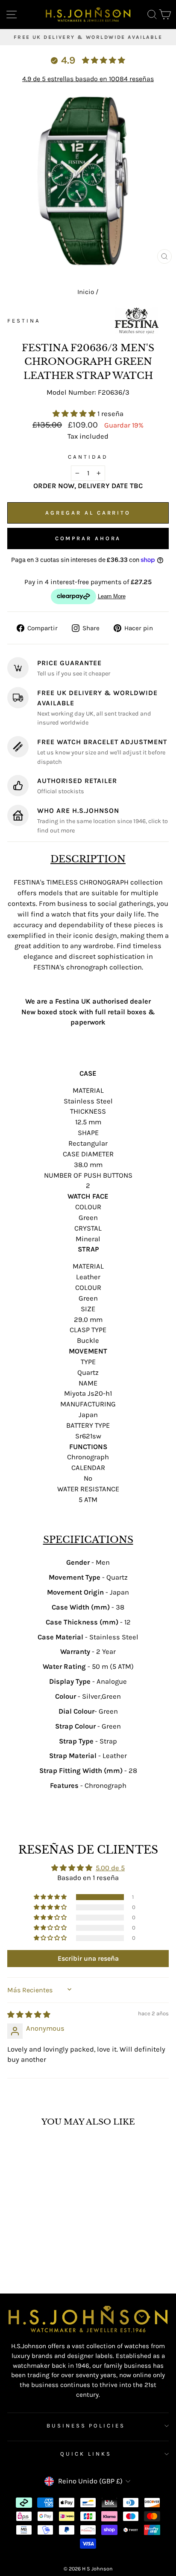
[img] (29, 2015)
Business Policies (86, 2426)
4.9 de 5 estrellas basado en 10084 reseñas (88, 79)
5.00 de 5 (110, 1868)
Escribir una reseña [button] (88, 1958)
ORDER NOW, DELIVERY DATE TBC (88, 486)
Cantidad (88, 457)
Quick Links (86, 2454)
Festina (24, 321)
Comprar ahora (88, 538)
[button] (75, 414)
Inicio (86, 292)
